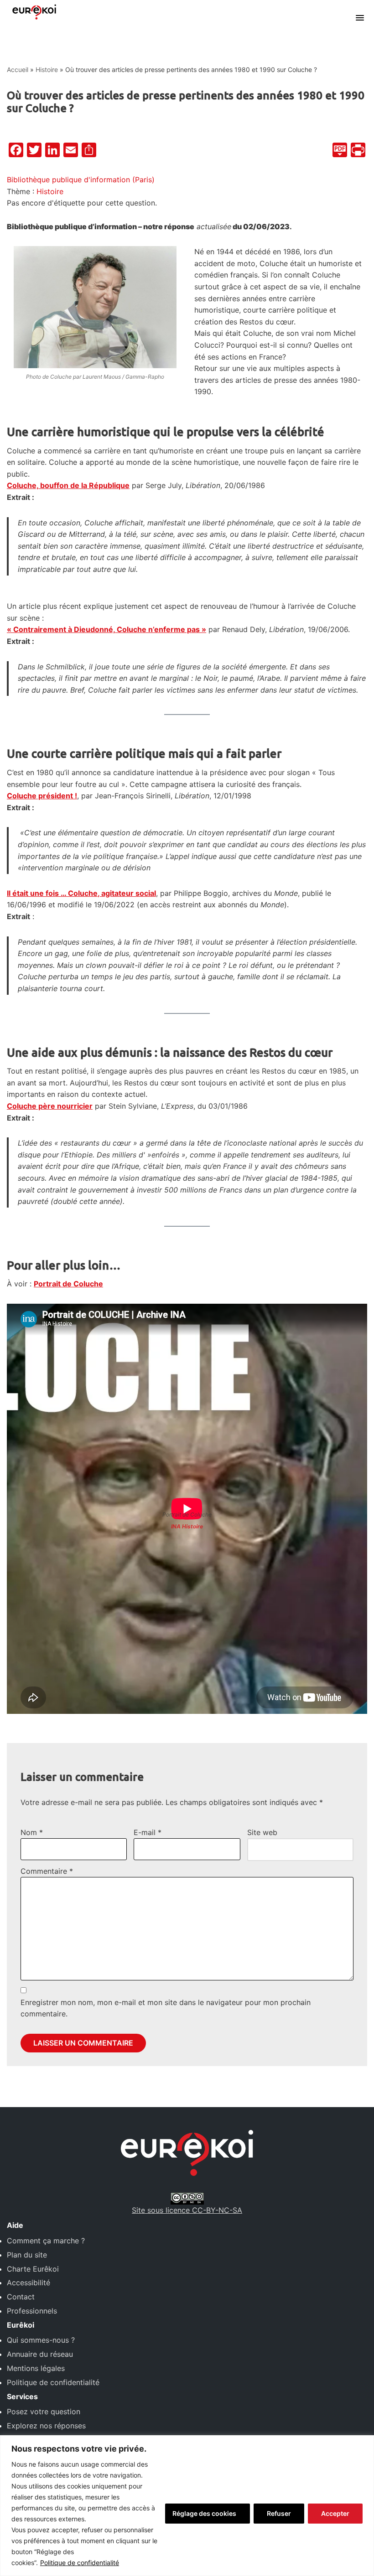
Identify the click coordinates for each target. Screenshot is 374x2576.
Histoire (47, 69)
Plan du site (27, 2255)
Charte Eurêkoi (33, 2269)
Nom (32, 1832)
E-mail (148, 1832)
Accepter (335, 2513)
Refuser (279, 2513)
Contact (21, 2297)
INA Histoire (187, 1526)
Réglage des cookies (204, 2513)
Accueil (18, 69)
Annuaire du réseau (40, 2354)
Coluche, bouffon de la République (68, 485)
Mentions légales (36, 2368)
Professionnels (32, 2311)
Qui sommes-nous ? (41, 2340)
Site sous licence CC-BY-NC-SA (187, 2210)
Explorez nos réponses (46, 2426)
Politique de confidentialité (80, 2563)
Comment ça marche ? (46, 2241)
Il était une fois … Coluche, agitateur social (81, 893)
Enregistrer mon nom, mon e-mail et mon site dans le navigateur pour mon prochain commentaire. (166, 2008)
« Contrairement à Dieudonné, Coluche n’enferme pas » (106, 629)
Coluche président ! (42, 796)
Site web (262, 1832)
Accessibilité (29, 2283)
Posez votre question (44, 2411)
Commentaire (47, 1871)
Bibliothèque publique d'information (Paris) (81, 180)
